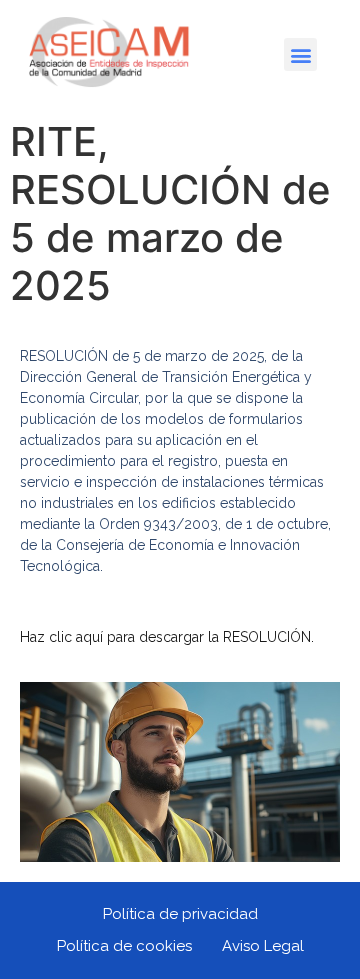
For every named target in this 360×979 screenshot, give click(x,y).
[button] (300, 54)
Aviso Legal (263, 946)
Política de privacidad (180, 914)
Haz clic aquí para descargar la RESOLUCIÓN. (167, 637)
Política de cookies (124, 946)
